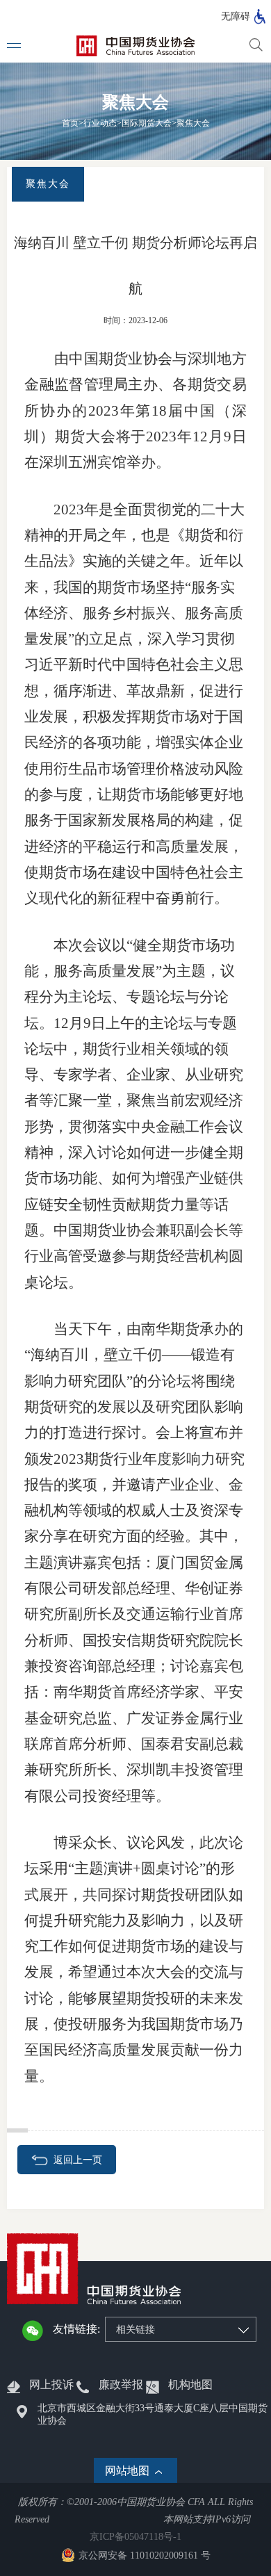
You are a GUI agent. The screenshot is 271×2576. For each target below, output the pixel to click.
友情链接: (76, 2329)
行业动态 (100, 123)
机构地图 (190, 2385)
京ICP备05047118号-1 (135, 2537)
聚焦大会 (193, 123)
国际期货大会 (147, 123)
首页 (70, 123)
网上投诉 (51, 2385)
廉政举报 (121, 2385)
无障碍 (236, 16)
